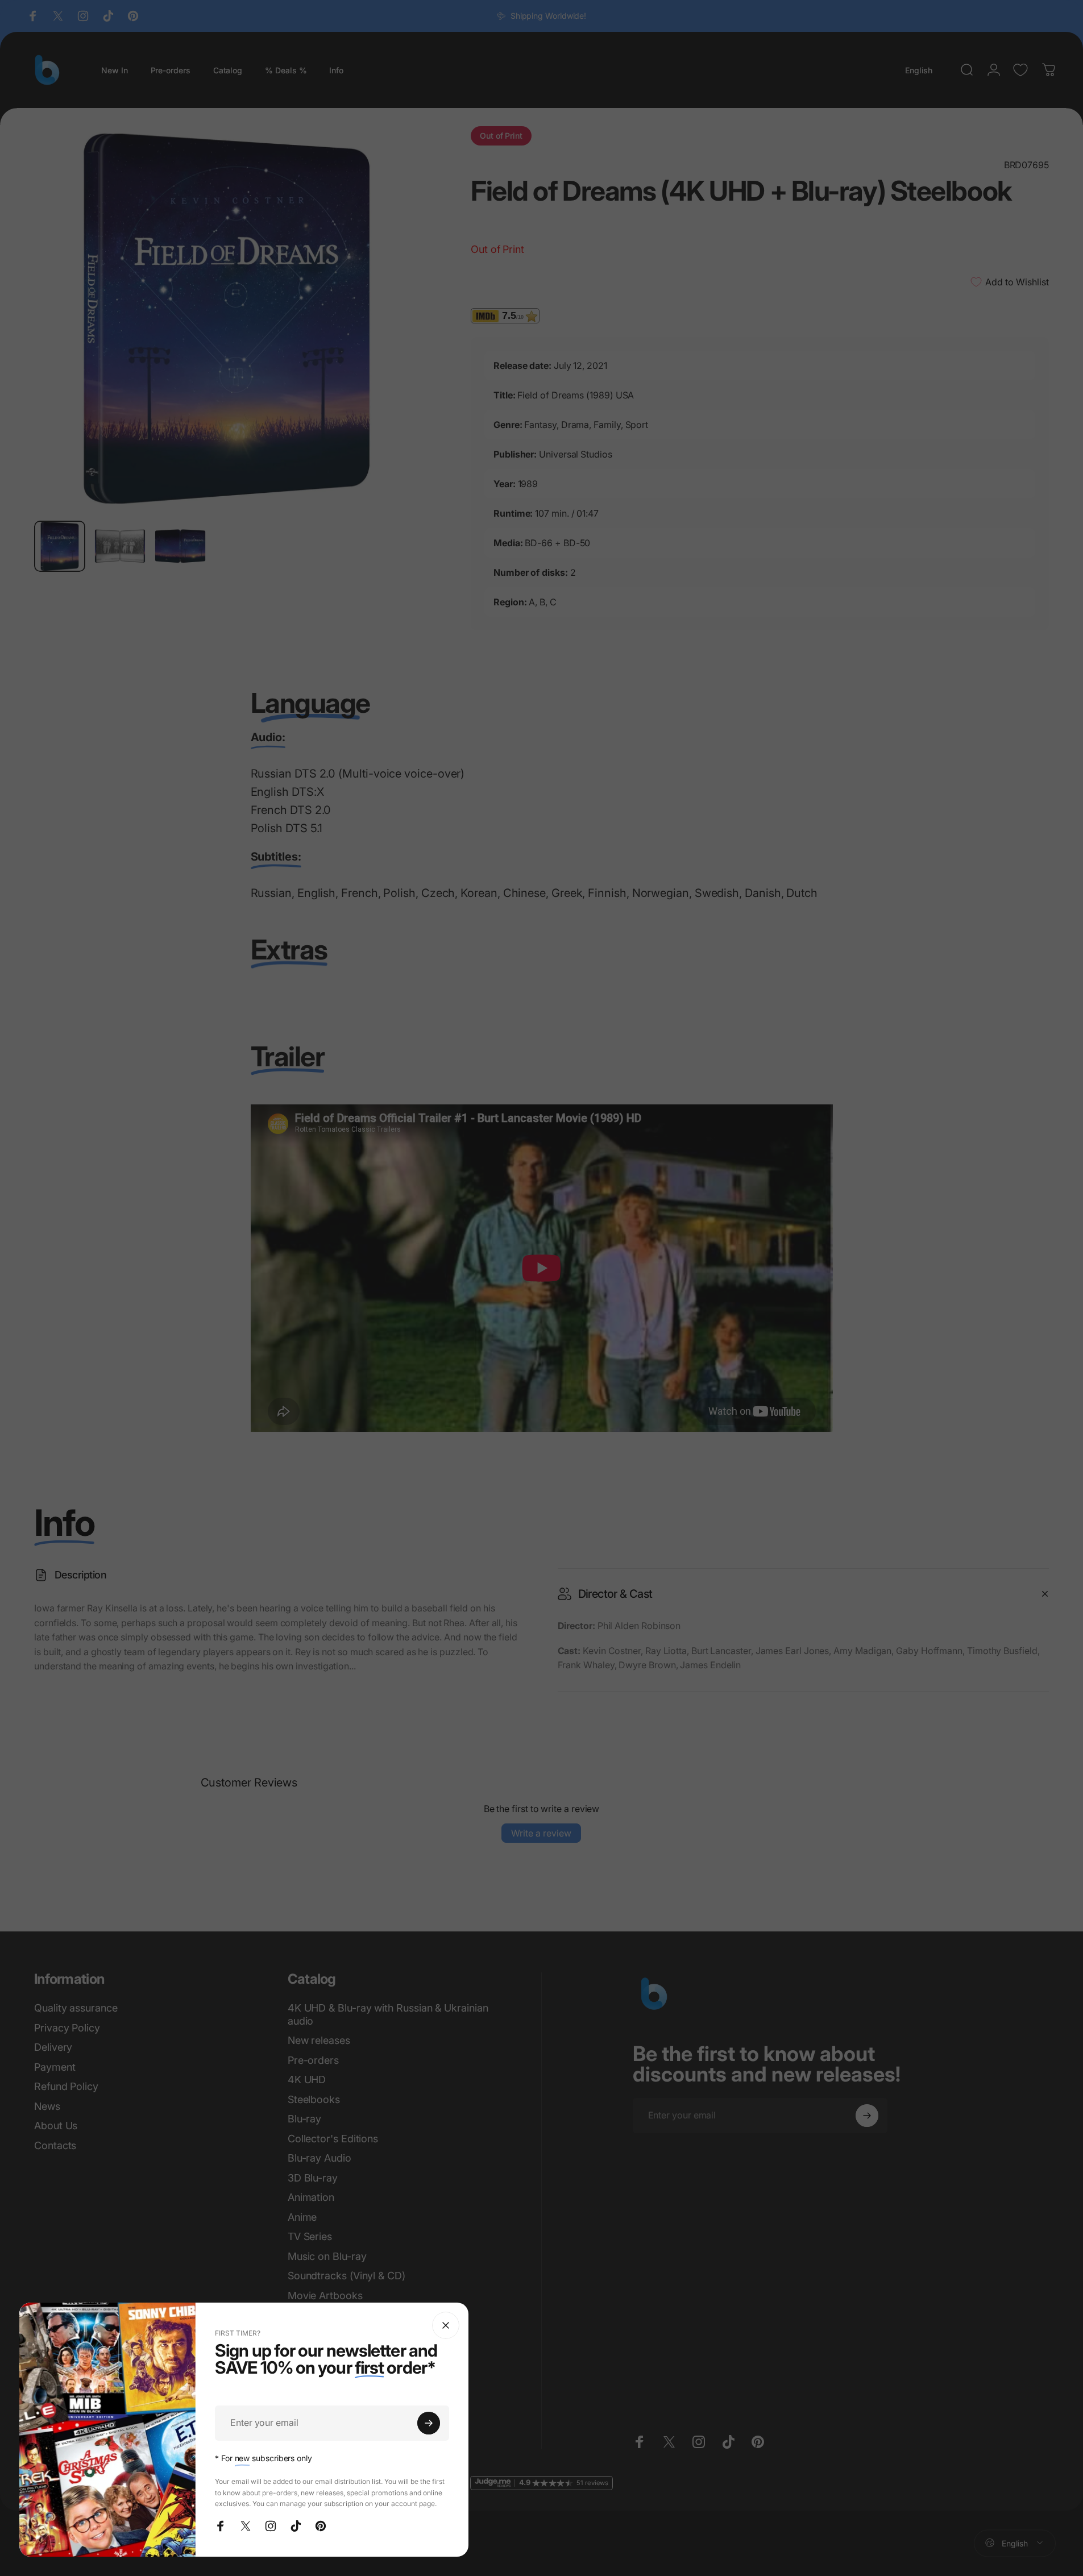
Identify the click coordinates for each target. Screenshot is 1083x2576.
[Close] (446, 2325)
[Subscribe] (429, 2423)
